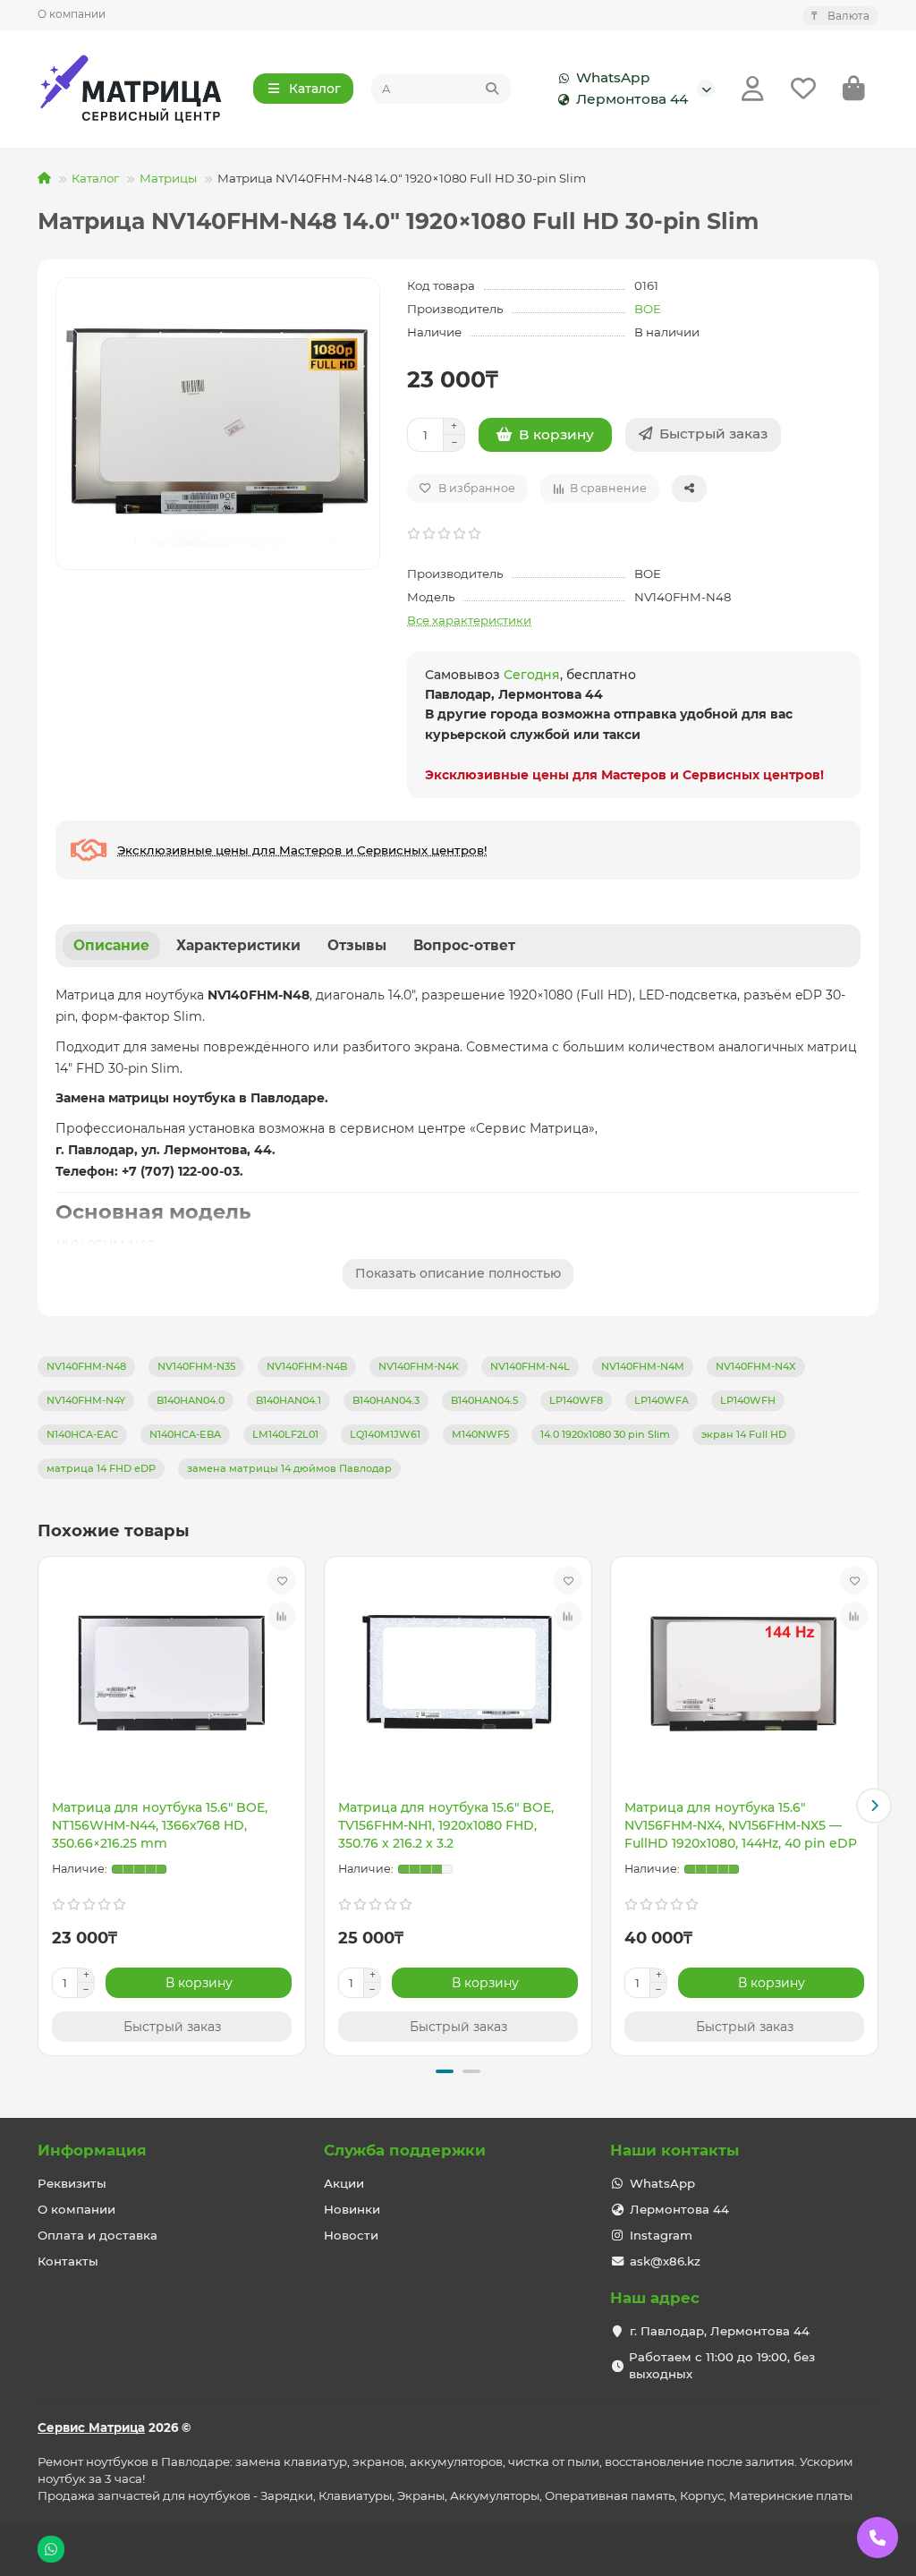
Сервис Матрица (91, 2427)
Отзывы (357, 945)
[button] (42, 1806)
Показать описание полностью (458, 1273)
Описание (111, 945)
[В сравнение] (282, 1616)
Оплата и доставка (98, 2235)
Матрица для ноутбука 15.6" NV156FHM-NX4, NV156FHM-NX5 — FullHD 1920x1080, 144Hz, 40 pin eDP (741, 1825)
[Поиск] (492, 89)
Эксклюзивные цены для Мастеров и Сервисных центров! (624, 775)
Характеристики (238, 945)
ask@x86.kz (665, 2261)
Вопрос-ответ (464, 945)
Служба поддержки (405, 2150)
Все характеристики (469, 620)
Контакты (68, 2261)
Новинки (352, 2209)
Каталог (95, 178)
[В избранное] (282, 1580)
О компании (72, 14)
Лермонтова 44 (632, 99)
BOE (648, 309)
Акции (344, 2183)
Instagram (661, 2235)
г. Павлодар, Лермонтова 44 (720, 2331)
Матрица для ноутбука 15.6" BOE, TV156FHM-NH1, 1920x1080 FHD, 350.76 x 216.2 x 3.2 (446, 1825)
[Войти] (753, 89)
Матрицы (168, 178)
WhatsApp (613, 77)
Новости (351, 2235)
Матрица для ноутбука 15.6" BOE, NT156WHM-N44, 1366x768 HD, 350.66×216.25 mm (160, 1825)
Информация (92, 2150)
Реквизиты (72, 2183)
